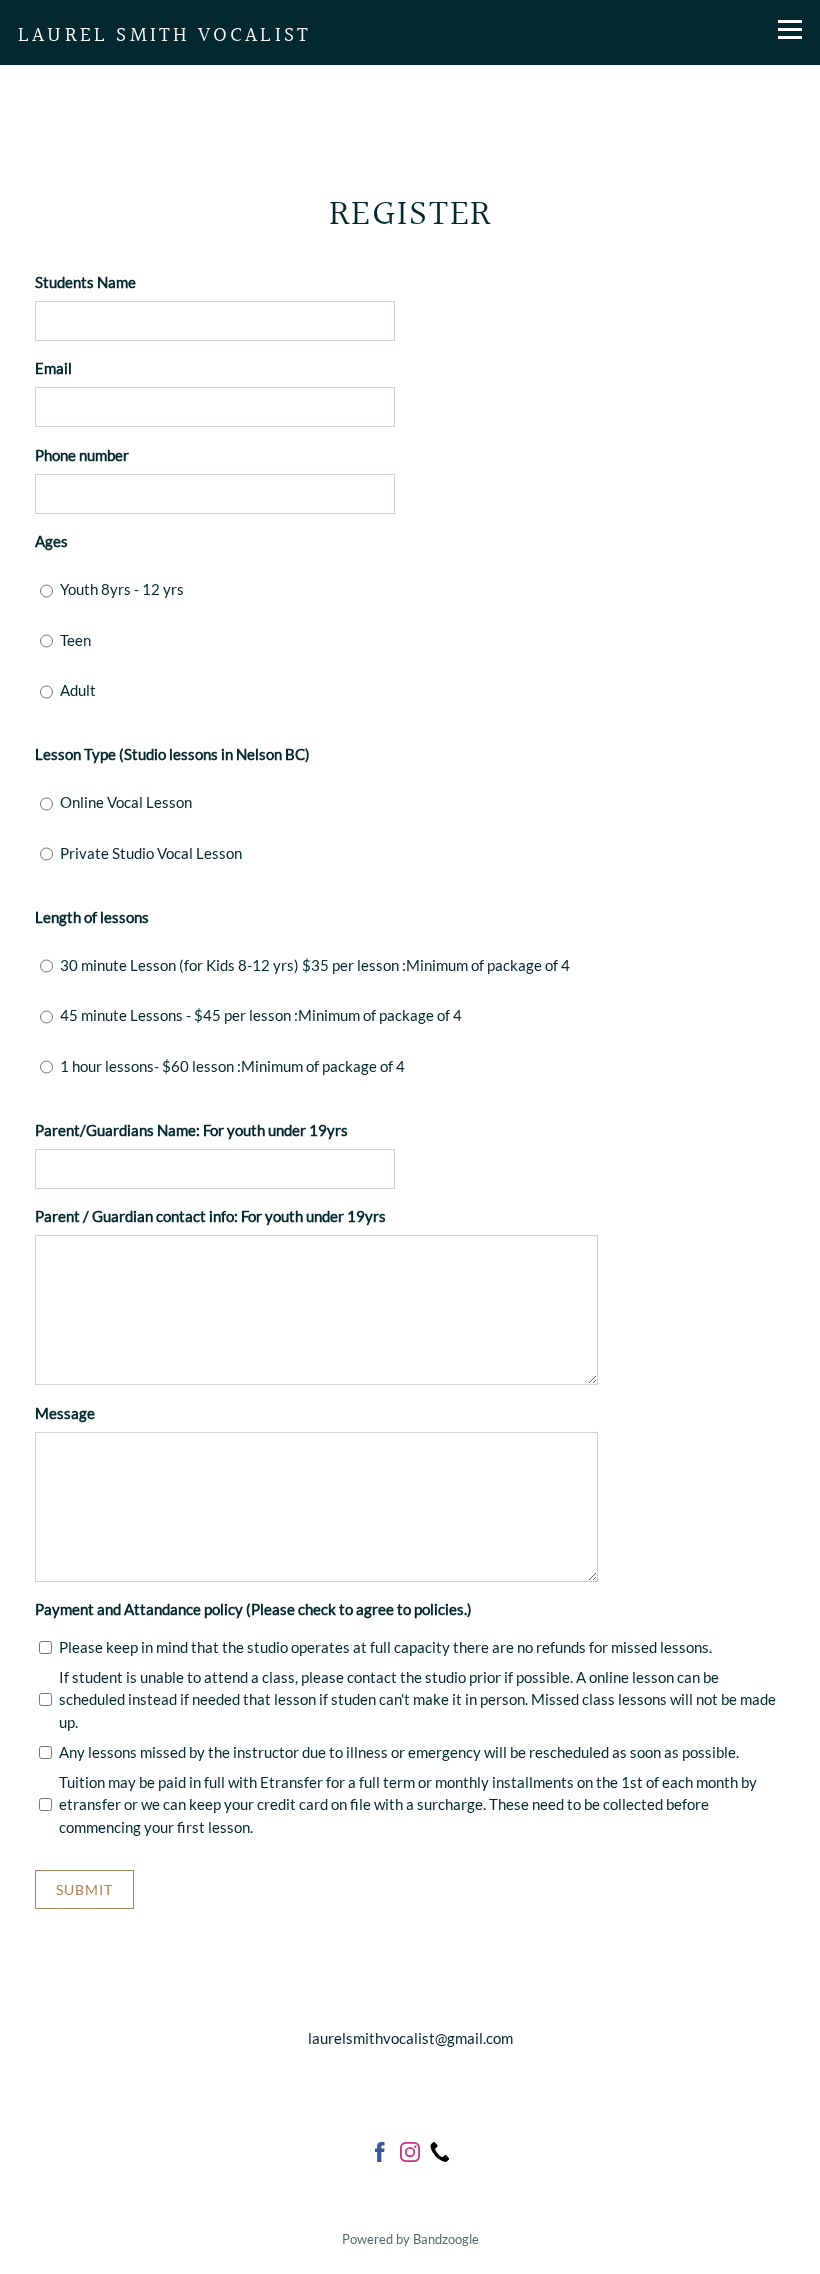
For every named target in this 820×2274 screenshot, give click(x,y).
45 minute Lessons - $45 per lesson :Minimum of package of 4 (261, 1015)
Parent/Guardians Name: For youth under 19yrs (191, 1130)
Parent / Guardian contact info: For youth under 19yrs (210, 1216)
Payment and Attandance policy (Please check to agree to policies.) (253, 1609)
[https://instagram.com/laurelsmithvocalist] (410, 2155)
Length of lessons (92, 917)
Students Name (85, 282)
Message (65, 1413)
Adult (78, 690)
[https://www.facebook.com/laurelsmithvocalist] (380, 2155)
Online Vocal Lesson (126, 802)
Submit (84, 1889)
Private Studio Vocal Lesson (151, 853)
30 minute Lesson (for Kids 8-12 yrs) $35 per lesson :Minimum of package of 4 (315, 965)
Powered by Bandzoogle (410, 2239)
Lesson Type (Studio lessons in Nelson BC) (172, 754)
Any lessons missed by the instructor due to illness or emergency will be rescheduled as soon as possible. (399, 1752)
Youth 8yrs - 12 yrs (122, 589)
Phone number (82, 455)
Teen (75, 640)
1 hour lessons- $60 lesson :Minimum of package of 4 (232, 1066)
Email (53, 368)
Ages (51, 541)
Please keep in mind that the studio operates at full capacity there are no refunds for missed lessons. (385, 1647)
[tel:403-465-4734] (440, 2155)
